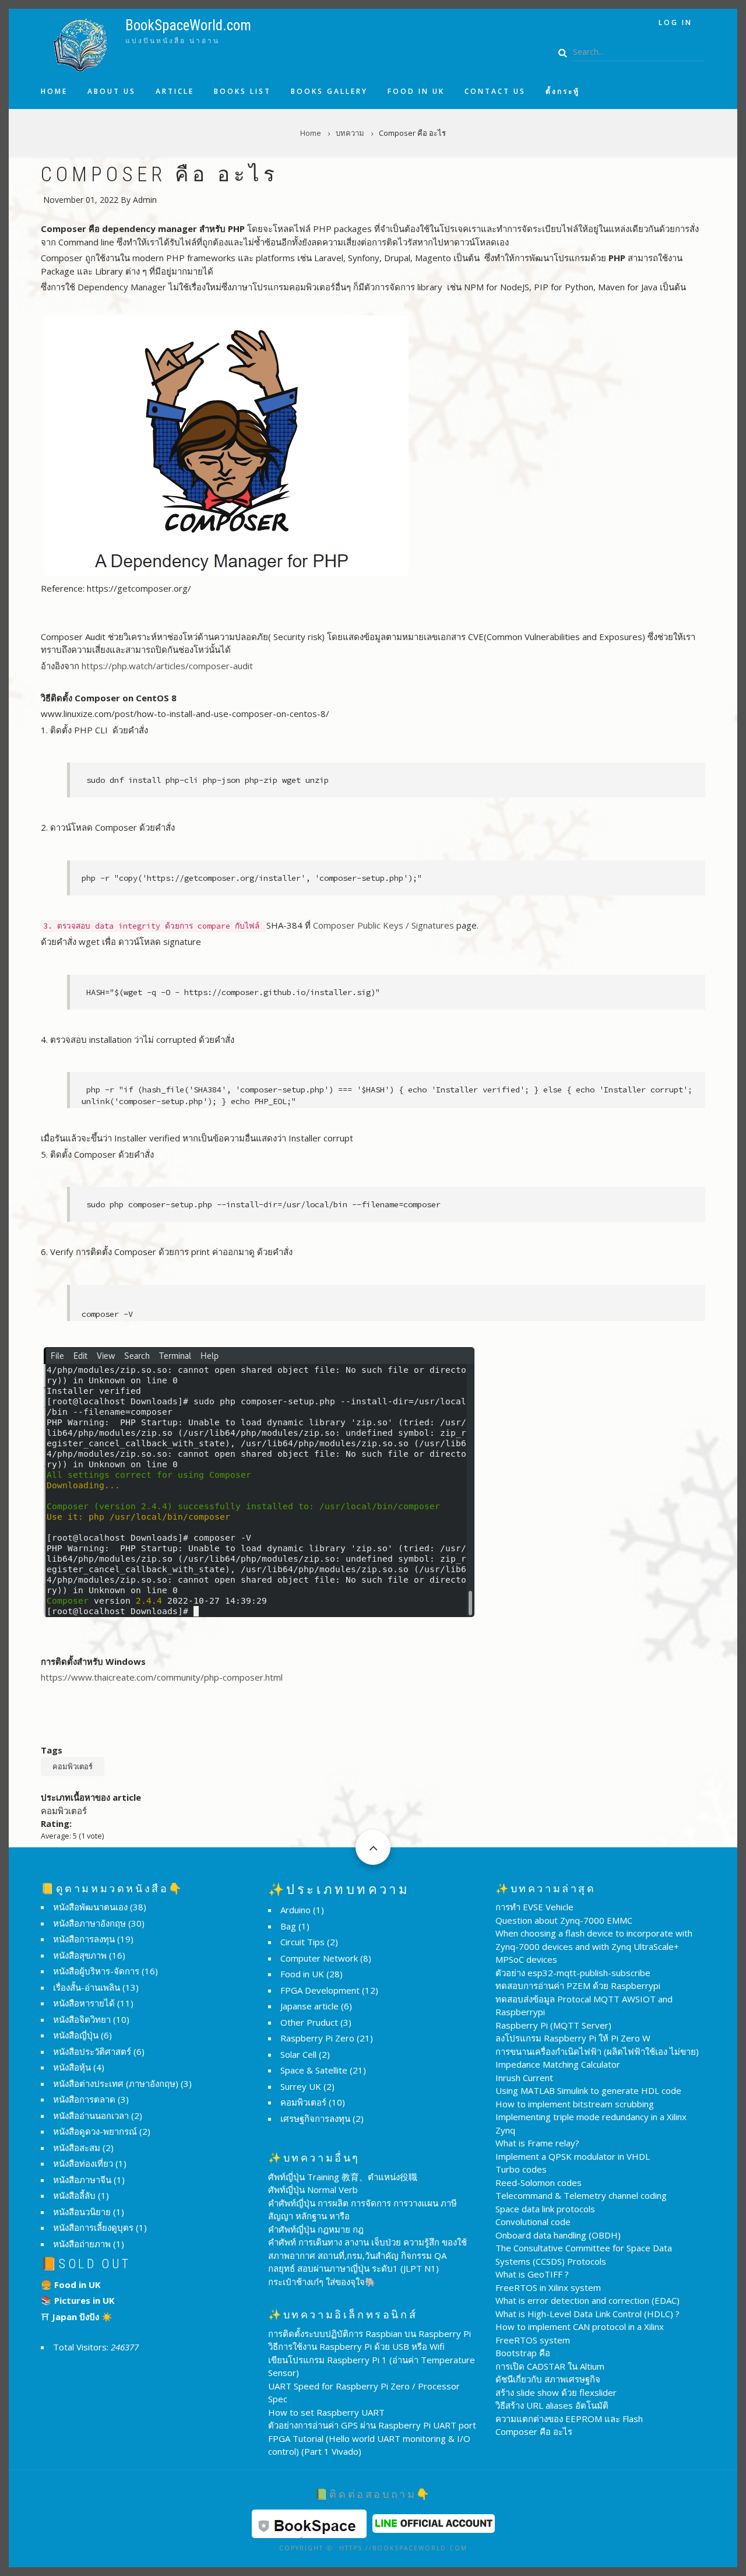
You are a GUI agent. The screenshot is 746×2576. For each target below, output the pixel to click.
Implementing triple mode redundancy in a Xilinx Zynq (591, 2123)
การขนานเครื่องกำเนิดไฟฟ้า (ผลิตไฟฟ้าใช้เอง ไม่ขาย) (597, 2051)
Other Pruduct (309, 2022)
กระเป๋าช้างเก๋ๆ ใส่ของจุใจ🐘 (322, 2282)
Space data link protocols (545, 2209)
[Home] (80, 44)
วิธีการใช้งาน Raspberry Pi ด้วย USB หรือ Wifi (356, 2346)
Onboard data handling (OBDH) (558, 2235)
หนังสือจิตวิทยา (82, 2019)
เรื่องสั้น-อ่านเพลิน (87, 1987)
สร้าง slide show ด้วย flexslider (556, 2392)
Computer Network (319, 1958)
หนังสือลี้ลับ (74, 2195)
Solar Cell (298, 2054)
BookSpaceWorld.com (188, 25)
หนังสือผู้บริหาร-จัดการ (96, 1971)
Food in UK (416, 92)
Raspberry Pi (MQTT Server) (553, 2025)
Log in (675, 22)
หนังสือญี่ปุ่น (76, 2035)
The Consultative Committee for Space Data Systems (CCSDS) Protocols (584, 2255)
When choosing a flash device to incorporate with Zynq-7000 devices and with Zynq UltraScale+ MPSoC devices (594, 1946)
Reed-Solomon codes (539, 2183)
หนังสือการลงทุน (84, 1939)
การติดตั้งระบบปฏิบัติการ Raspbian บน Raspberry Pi (370, 2333)
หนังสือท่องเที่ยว (83, 2163)
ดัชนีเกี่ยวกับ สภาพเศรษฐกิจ (548, 2379)
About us (112, 92)
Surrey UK (301, 2086)
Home (54, 92)
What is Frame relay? (537, 2143)
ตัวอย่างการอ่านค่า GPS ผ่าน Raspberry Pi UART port (372, 2425)
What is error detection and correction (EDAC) (587, 2300)
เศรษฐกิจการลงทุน (315, 2118)
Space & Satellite (314, 2070)
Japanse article (309, 2006)
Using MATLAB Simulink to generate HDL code (588, 2090)
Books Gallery (329, 92)
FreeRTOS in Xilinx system (548, 2287)
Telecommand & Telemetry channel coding (581, 2195)
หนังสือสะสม (77, 2148)
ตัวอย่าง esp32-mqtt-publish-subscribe (573, 1973)
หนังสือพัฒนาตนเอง (90, 1907)
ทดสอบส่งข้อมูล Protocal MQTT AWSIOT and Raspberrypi (584, 2006)
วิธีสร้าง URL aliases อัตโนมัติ (552, 2405)
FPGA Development (320, 1990)
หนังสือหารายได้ (84, 2003)
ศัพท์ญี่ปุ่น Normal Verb (313, 2190)
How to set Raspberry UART (326, 2412)
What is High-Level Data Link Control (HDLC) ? (587, 2314)
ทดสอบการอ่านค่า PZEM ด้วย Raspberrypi (578, 1985)
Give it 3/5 (101, 1821)
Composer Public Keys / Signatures (383, 925)
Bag (288, 1926)
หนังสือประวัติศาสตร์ (92, 2051)
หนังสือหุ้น (72, 2067)
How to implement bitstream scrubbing (575, 2104)
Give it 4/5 (111, 1821)
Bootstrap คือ (523, 2353)
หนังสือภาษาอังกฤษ (89, 1923)
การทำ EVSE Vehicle (534, 1907)
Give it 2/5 (91, 1821)
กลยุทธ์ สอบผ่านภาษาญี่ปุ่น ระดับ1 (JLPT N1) (353, 2268)
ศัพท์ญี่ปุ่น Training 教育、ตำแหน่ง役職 (343, 2177)
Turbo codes (521, 2169)
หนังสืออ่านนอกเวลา (91, 2115)
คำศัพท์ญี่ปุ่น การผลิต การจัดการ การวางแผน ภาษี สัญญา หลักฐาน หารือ (363, 2210)
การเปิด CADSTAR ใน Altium (550, 2366)
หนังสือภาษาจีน (82, 2180)
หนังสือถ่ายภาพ (82, 2244)
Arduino (295, 1910)
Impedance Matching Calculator (558, 2064)
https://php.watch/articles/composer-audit (167, 666)
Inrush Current (524, 2078)
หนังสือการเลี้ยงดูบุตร (93, 2227)
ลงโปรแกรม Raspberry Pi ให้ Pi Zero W (573, 2038)
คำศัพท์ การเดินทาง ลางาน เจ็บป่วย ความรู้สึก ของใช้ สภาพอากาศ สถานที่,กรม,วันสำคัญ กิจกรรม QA (367, 2249)
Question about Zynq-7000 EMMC (564, 1920)
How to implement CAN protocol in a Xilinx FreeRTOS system (580, 2333)
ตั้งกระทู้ (563, 92)
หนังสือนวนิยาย (82, 2212)
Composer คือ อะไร (534, 2431)
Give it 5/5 (121, 1821)
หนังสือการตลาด (84, 2099)
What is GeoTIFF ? (532, 2274)
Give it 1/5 (81, 1821)
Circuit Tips (302, 1942)
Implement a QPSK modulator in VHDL (573, 2156)
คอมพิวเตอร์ (73, 1766)
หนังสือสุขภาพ (80, 1955)
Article (175, 92)
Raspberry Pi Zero (317, 2038)
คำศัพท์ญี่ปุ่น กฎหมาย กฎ (316, 2229)
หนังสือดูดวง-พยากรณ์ (95, 2131)
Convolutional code (533, 2222)
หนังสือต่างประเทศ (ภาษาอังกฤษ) (116, 2083)
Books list (242, 92)
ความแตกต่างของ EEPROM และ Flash (569, 2419)
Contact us (495, 92)
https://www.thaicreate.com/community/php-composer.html (162, 1677)
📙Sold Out (86, 2264)
